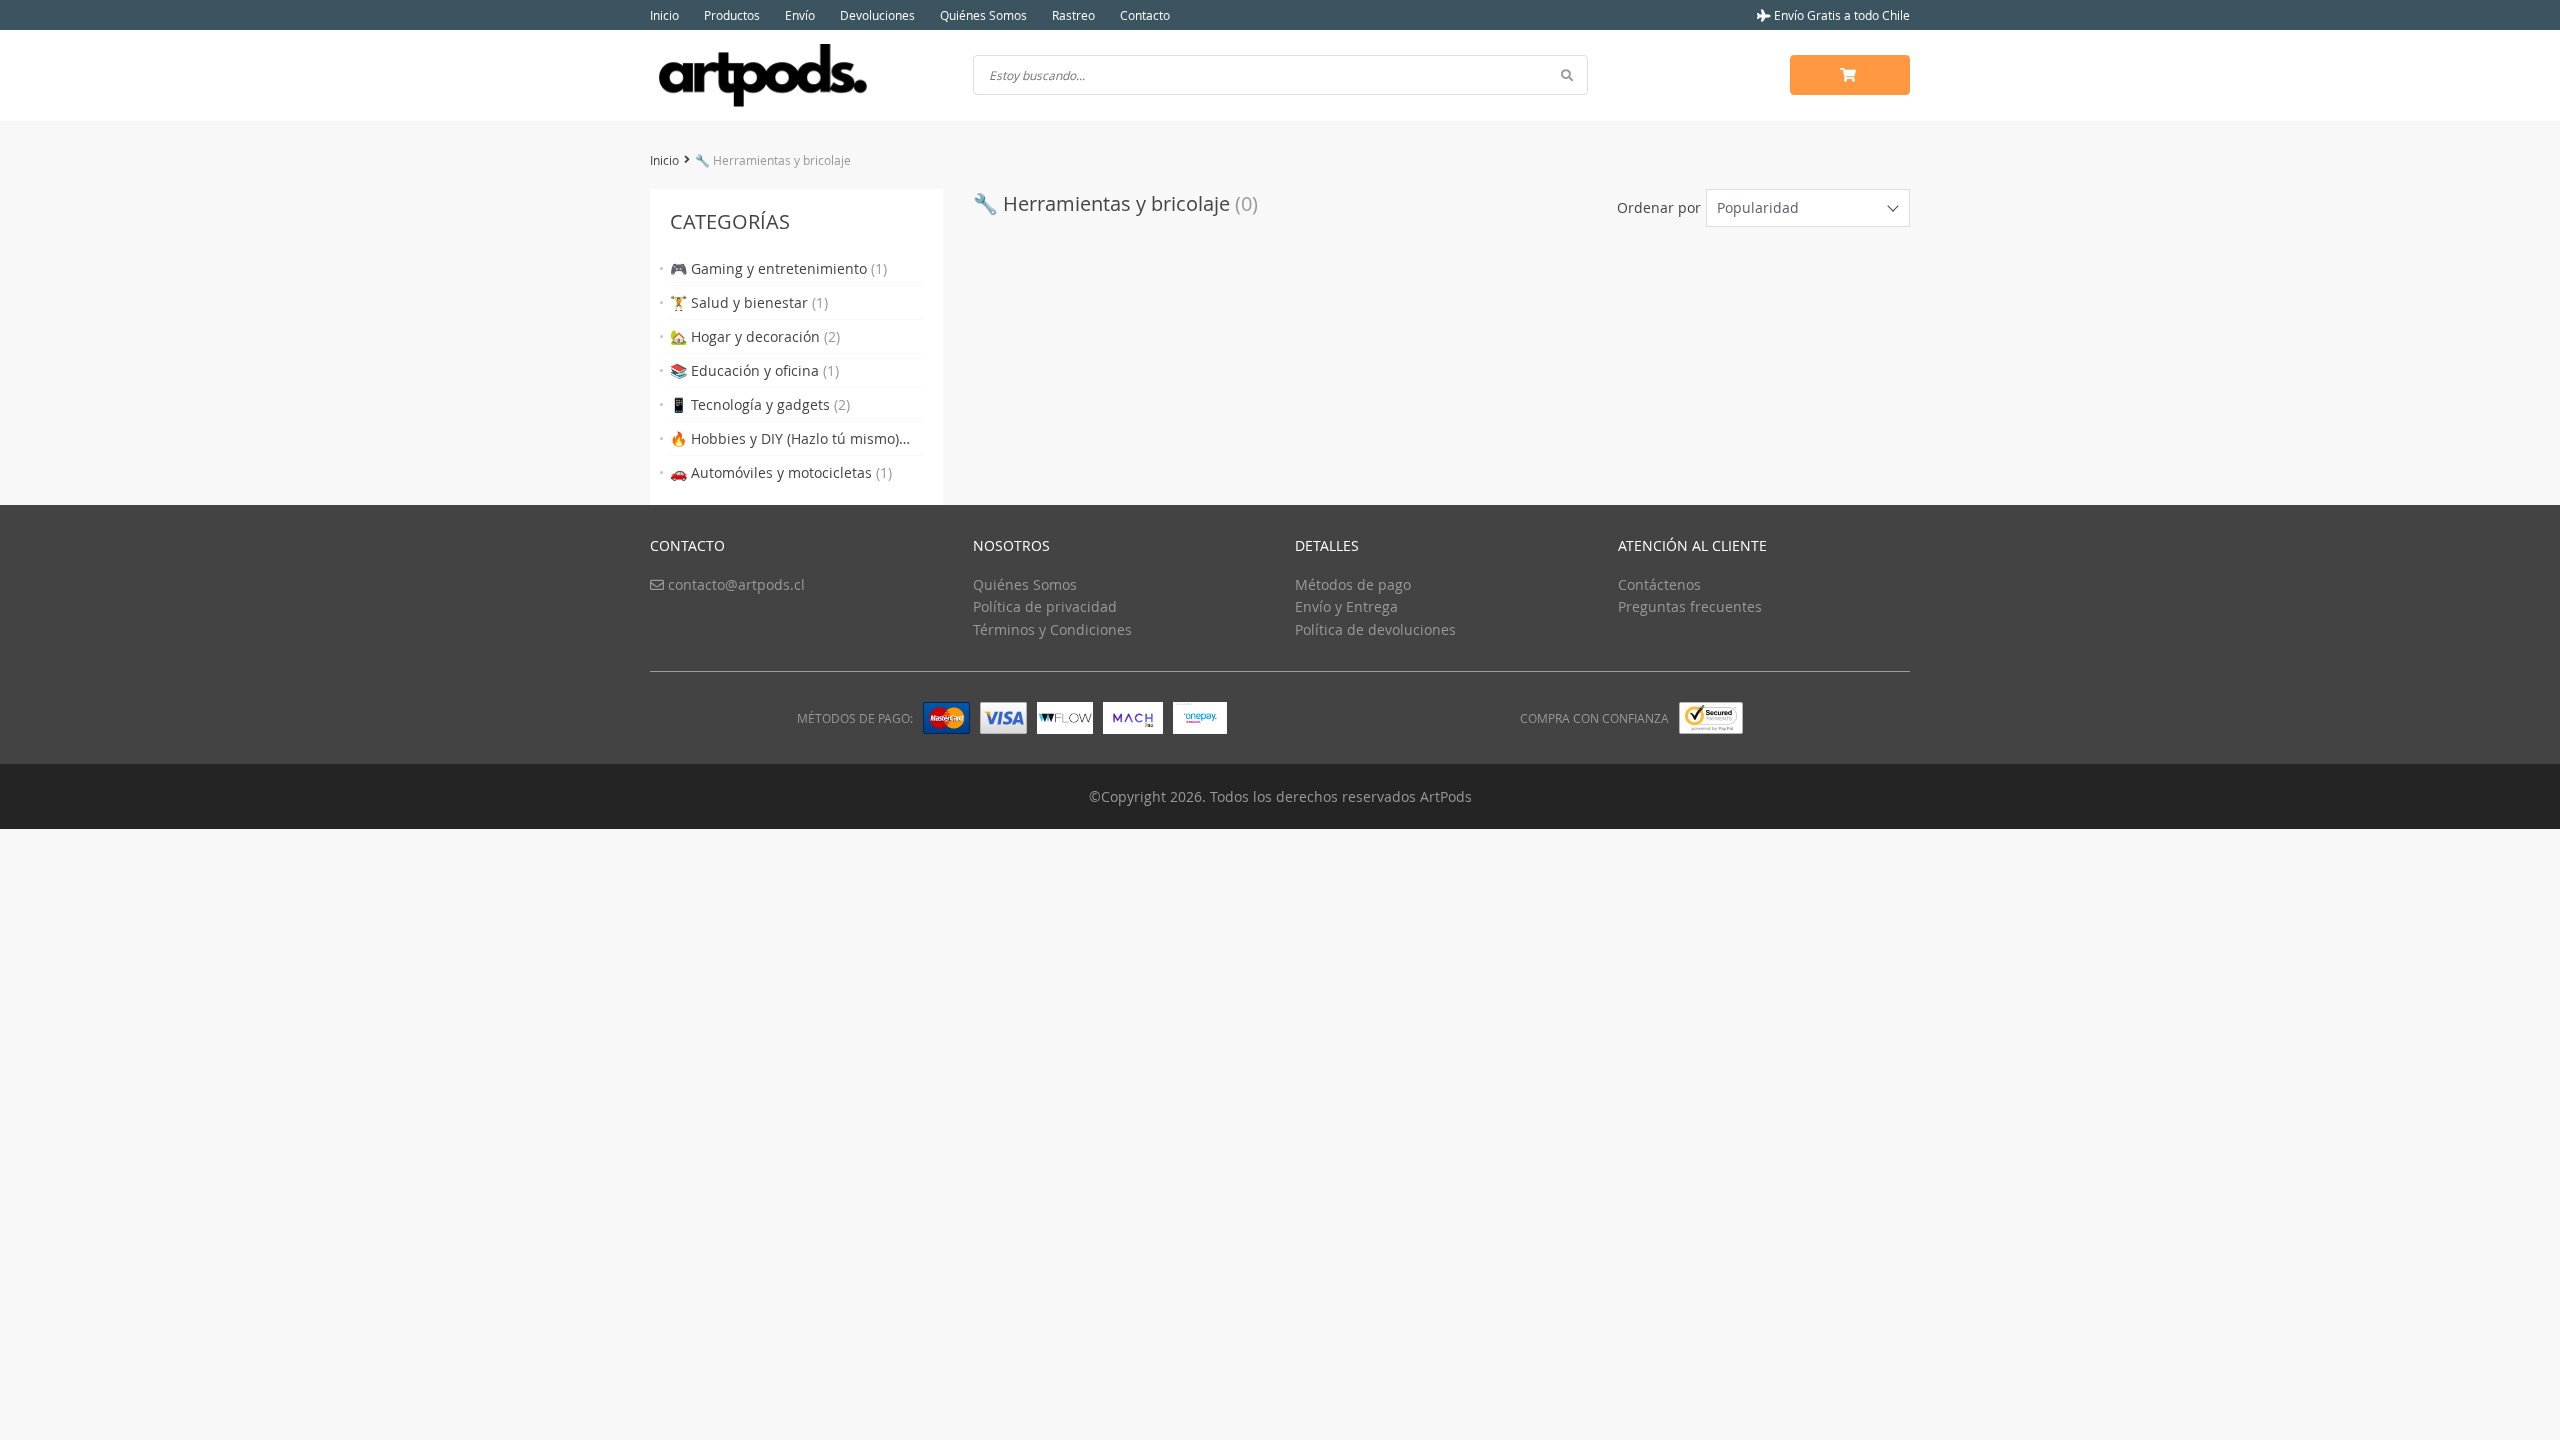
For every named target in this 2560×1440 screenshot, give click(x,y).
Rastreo (1073, 15)
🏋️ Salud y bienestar (749, 302)
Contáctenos (1659, 584)
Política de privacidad (1045, 606)
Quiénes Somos (983, 15)
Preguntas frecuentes (1690, 606)
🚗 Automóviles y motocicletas (781, 472)
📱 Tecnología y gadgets (760, 404)
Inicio (664, 15)
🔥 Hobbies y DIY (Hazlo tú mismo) (784, 442)
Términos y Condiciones (1052, 629)
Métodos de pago (1353, 584)
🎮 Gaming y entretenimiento (778, 268)
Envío (800, 15)
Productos (732, 15)
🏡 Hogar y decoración (755, 336)
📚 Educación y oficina (754, 370)
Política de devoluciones (1375, 629)
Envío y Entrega (1346, 606)
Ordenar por (1659, 207)
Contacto (1145, 15)
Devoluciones (877, 15)
